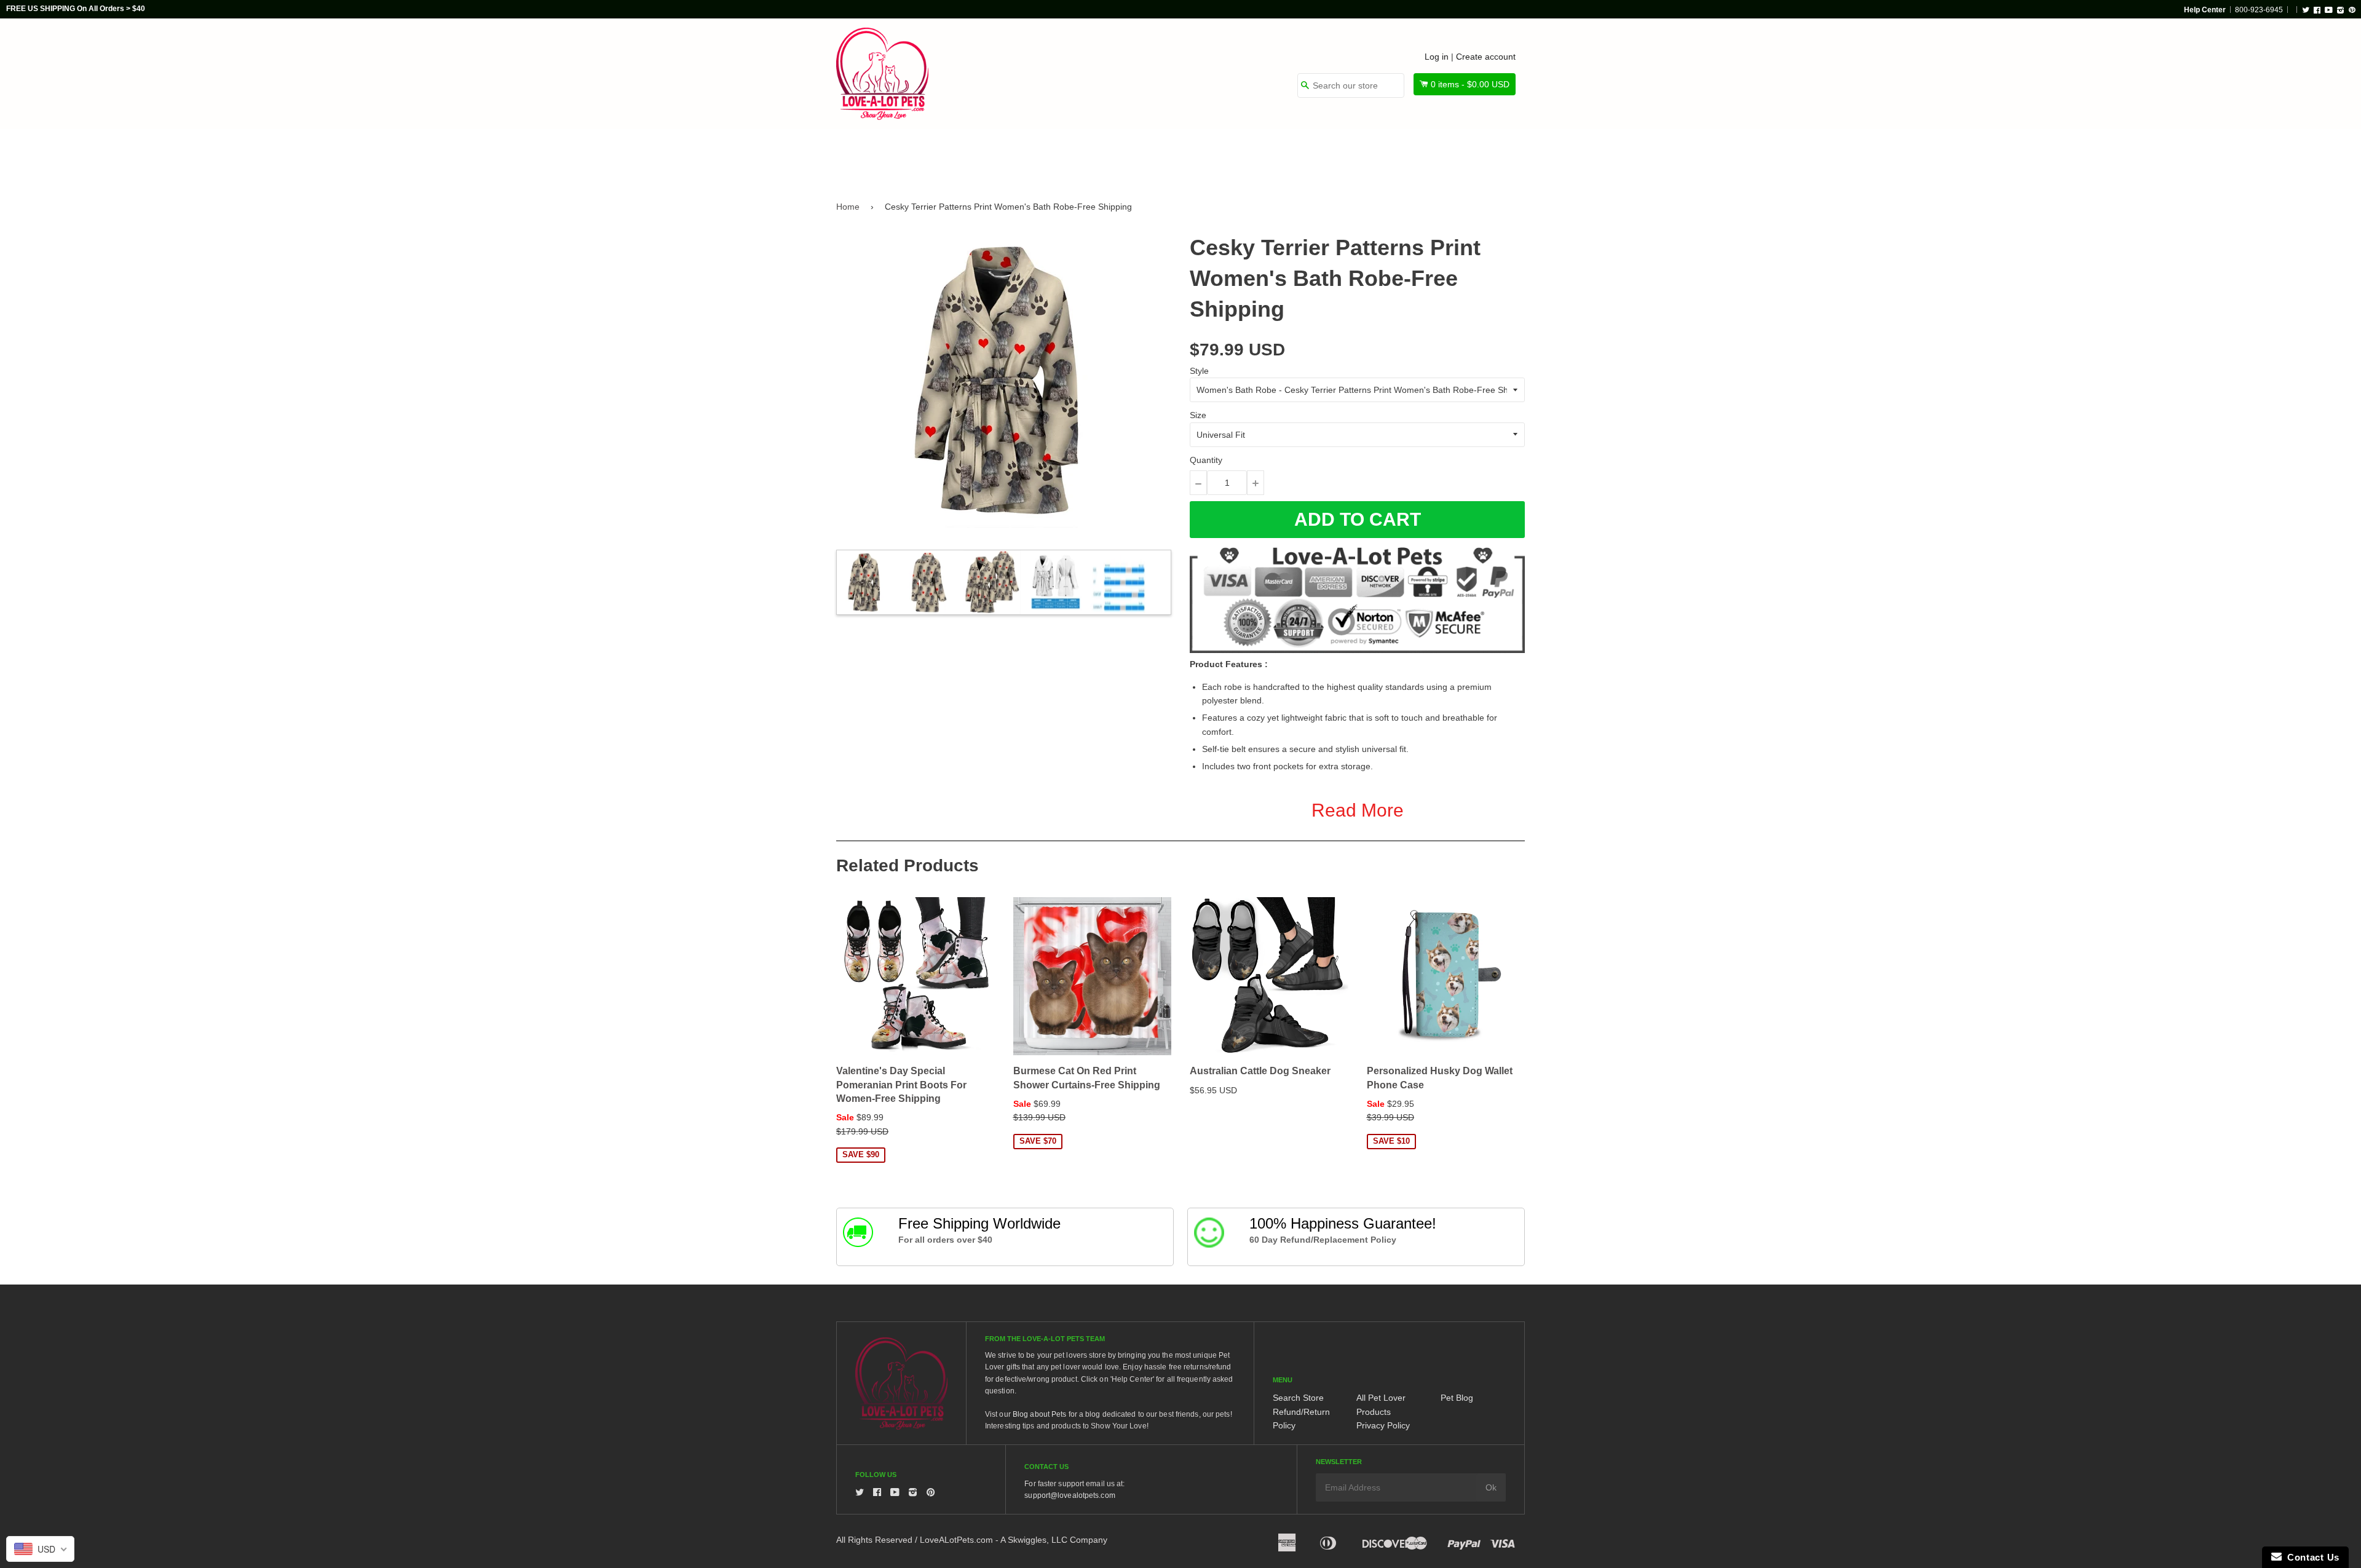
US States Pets (1224, 155)
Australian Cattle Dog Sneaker (1260, 1071)
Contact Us (2311, 1557)
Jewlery (1410, 155)
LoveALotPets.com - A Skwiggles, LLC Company (1014, 1540)
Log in (1437, 57)
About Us (1483, 155)
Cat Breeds (1048, 155)
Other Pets (1133, 155)
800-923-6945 (2259, 10)
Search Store (1298, 1398)
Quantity (1206, 460)
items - (1470, 84)
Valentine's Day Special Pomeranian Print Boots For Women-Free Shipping (901, 1085)
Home (848, 207)
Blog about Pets (1040, 1414)
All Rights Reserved (874, 1540)
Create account (1486, 57)
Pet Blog (1457, 1398)
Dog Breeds (962, 155)
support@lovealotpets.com (1070, 1495)
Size (1198, 415)
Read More (1358, 810)
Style (1199, 371)
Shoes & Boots (1325, 155)
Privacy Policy (1383, 1425)
